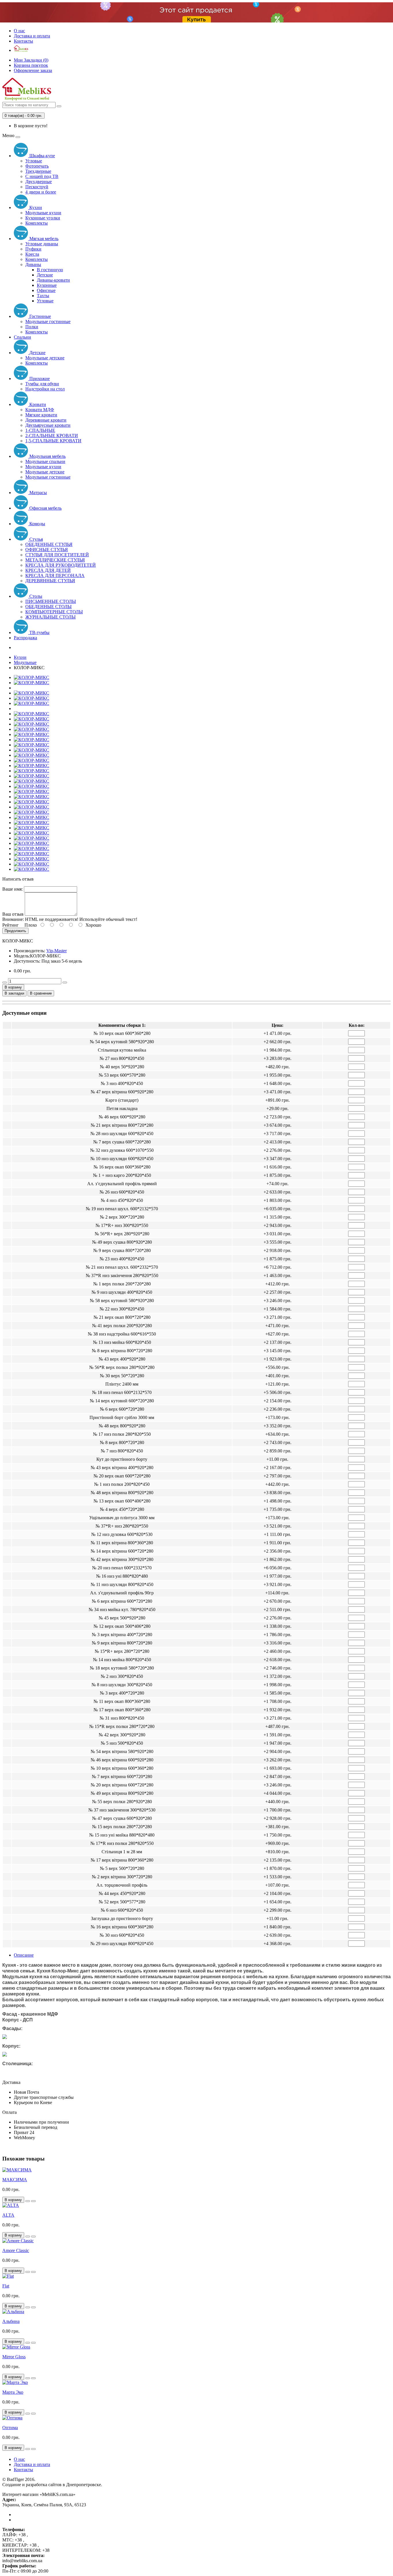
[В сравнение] (33, 2201)
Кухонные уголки (43, 218)
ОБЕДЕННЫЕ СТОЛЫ (48, 607)
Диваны (33, 264)
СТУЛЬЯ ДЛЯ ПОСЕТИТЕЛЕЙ (57, 555)
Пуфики (33, 249)
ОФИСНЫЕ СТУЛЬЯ (47, 550)
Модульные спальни (45, 461)
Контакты (23, 41)
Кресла (32, 254)
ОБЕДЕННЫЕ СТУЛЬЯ (49, 544)
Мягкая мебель (43, 239)
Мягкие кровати (41, 415)
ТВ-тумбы (39, 632)
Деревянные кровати (46, 420)
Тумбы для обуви (42, 384)
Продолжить (15, 931)
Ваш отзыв (13, 914)
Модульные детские (45, 358)
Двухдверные (39, 182)
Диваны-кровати (53, 280)
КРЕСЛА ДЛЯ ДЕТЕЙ (48, 570)
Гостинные (40, 316)
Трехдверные (38, 171)
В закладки (14, 993)
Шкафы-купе (42, 156)
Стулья (36, 539)
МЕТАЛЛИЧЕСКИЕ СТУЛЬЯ (55, 560)
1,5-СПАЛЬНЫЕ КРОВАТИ (53, 441)
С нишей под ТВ (42, 176)
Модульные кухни (43, 213)
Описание (24, 1955)
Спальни (22, 337)
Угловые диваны (42, 244)
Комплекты (37, 223)
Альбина (11, 2321)
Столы (35, 596)
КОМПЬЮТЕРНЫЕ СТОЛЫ (54, 612)
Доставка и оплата (32, 36)
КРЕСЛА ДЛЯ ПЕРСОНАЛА (55, 575)
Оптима (10, 2428)
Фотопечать (37, 166)
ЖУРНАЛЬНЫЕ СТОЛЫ (50, 617)
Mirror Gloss (14, 2357)
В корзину (13, 987)
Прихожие (39, 379)
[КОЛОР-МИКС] (32, 677)
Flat (6, 2286)
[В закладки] (28, 2201)
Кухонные (47, 285)
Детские (45, 275)
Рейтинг (11, 925)
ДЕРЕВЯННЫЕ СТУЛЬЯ (50, 581)
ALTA (8, 2215)
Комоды (37, 524)
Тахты (43, 296)
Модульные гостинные (48, 321)
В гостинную (50, 270)
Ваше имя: (13, 889)
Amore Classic (16, 2250)
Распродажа (25, 638)
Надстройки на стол (45, 389)
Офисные (46, 290)
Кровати (37, 404)
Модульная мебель (47, 456)
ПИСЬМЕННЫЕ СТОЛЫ (51, 601)
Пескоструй (37, 187)
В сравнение (41, 993)
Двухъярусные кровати (48, 425)
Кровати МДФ (40, 410)
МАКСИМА (15, 2180)
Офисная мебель (45, 508)
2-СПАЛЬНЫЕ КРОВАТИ (52, 436)
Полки (32, 327)
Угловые (34, 161)
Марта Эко (13, 2392)
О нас (19, 31)
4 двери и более (41, 192)
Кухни (35, 207)
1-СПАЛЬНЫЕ (40, 430)
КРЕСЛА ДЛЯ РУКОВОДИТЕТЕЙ (61, 565)
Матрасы (38, 493)
